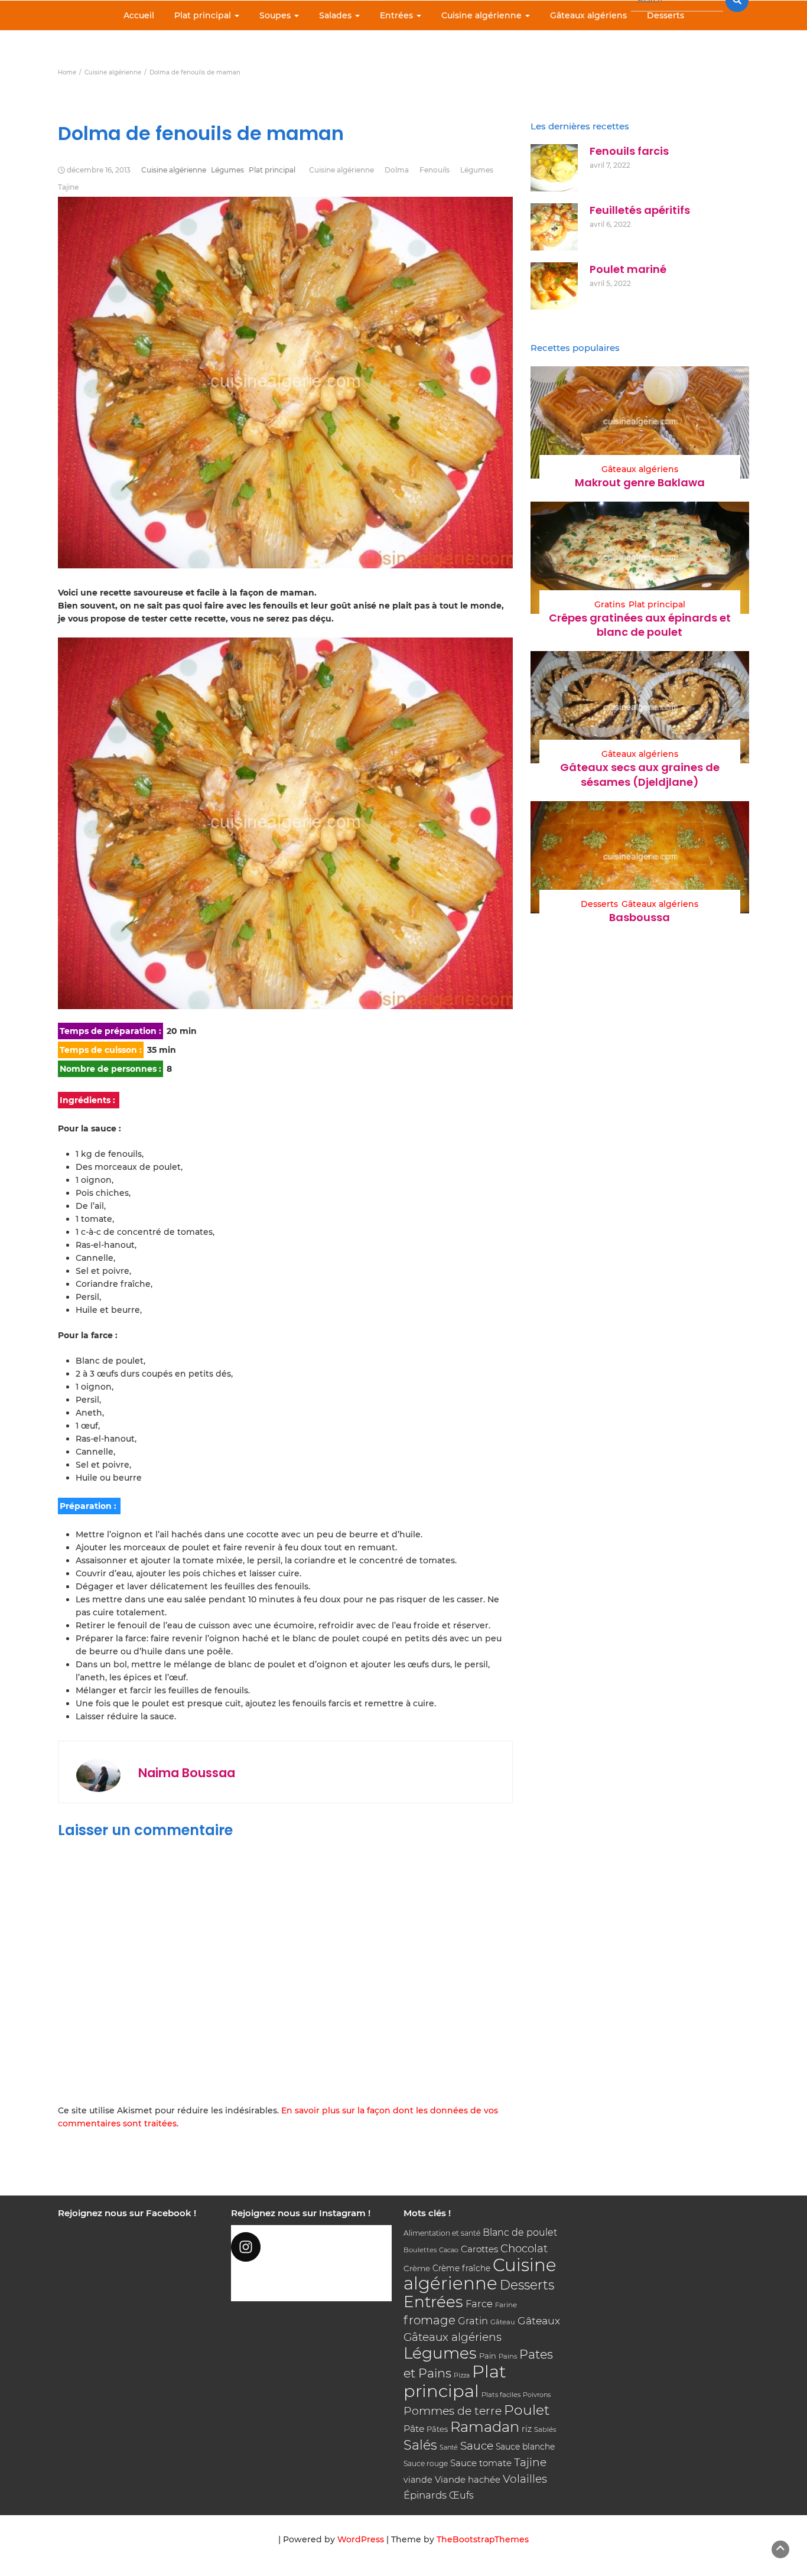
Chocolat (524, 2248)
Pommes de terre (453, 2411)
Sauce (477, 2446)
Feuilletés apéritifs (640, 210)
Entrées (398, 15)
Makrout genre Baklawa (640, 482)
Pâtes (437, 2429)
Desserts (666, 15)
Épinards (425, 2495)
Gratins (610, 604)
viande (418, 2480)
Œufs (461, 2495)
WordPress (361, 2539)
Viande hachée (468, 2479)
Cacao (449, 2250)
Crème (417, 2268)
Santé (449, 2447)
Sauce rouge (426, 2463)
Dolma (397, 170)
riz (527, 2429)
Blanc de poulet (520, 2232)
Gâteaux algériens (588, 15)
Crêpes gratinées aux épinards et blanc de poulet (640, 625)
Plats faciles (501, 2395)
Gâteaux (539, 2320)
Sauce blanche (525, 2447)
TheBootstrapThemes (483, 2539)
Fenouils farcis (629, 151)
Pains (508, 2356)
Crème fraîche (461, 2268)
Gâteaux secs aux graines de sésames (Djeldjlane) (640, 774)
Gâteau (503, 2322)
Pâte (414, 2429)
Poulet (527, 2410)
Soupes (276, 15)
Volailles (525, 2479)
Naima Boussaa (187, 1773)
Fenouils (435, 170)
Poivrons (537, 2395)
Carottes (479, 2249)
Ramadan (485, 2427)
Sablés (545, 2429)
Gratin (473, 2321)
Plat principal (204, 15)
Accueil (139, 15)
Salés (420, 2445)
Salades (336, 15)
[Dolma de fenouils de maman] (285, 823)
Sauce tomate (481, 2463)
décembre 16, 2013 (99, 170)
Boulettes (420, 2250)
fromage (429, 2320)
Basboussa (640, 917)
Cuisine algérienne (483, 15)
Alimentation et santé (442, 2233)
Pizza (462, 2375)
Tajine (68, 187)
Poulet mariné (628, 269)
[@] (312, 2247)
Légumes (227, 170)
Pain (488, 2356)
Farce (479, 2304)
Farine (506, 2305)
